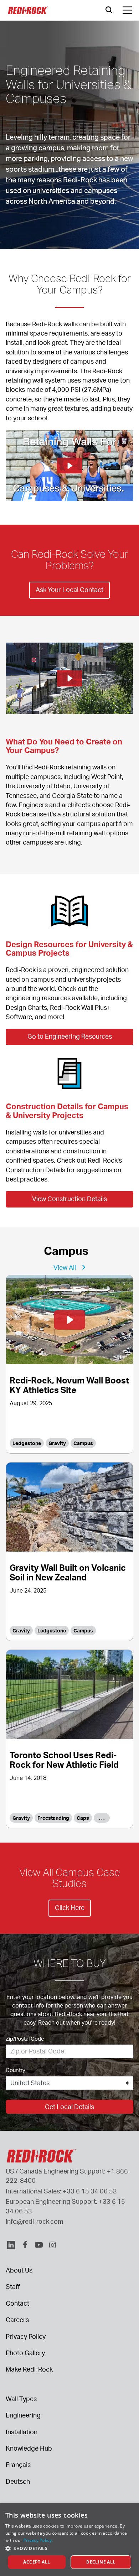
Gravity (57, 1443)
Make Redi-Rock (29, 2369)
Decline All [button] (101, 2562)
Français (18, 2465)
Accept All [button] (37, 2562)
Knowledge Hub (29, 2448)
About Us (19, 2270)
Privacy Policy (26, 2336)
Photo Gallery (25, 2353)
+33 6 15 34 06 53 (90, 2191)
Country (16, 2070)
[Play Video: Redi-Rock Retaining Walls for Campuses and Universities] (69, 466)
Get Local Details (69, 2107)
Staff (13, 2286)
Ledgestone (27, 1443)
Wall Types (21, 2399)
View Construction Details (69, 1199)
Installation (22, 2432)
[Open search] (109, 10)
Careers (17, 2320)
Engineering (23, 2415)
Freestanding (53, 1818)
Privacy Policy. (38, 2540)
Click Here (70, 1907)
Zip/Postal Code (25, 2039)
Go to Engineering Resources (70, 1036)
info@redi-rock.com (35, 2221)
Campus (83, 1443)
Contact (17, 2303)
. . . (102, 1818)
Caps (83, 1818)
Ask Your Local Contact (69, 590)
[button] (69, 2548)
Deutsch (18, 2481)
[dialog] (69, 2540)
